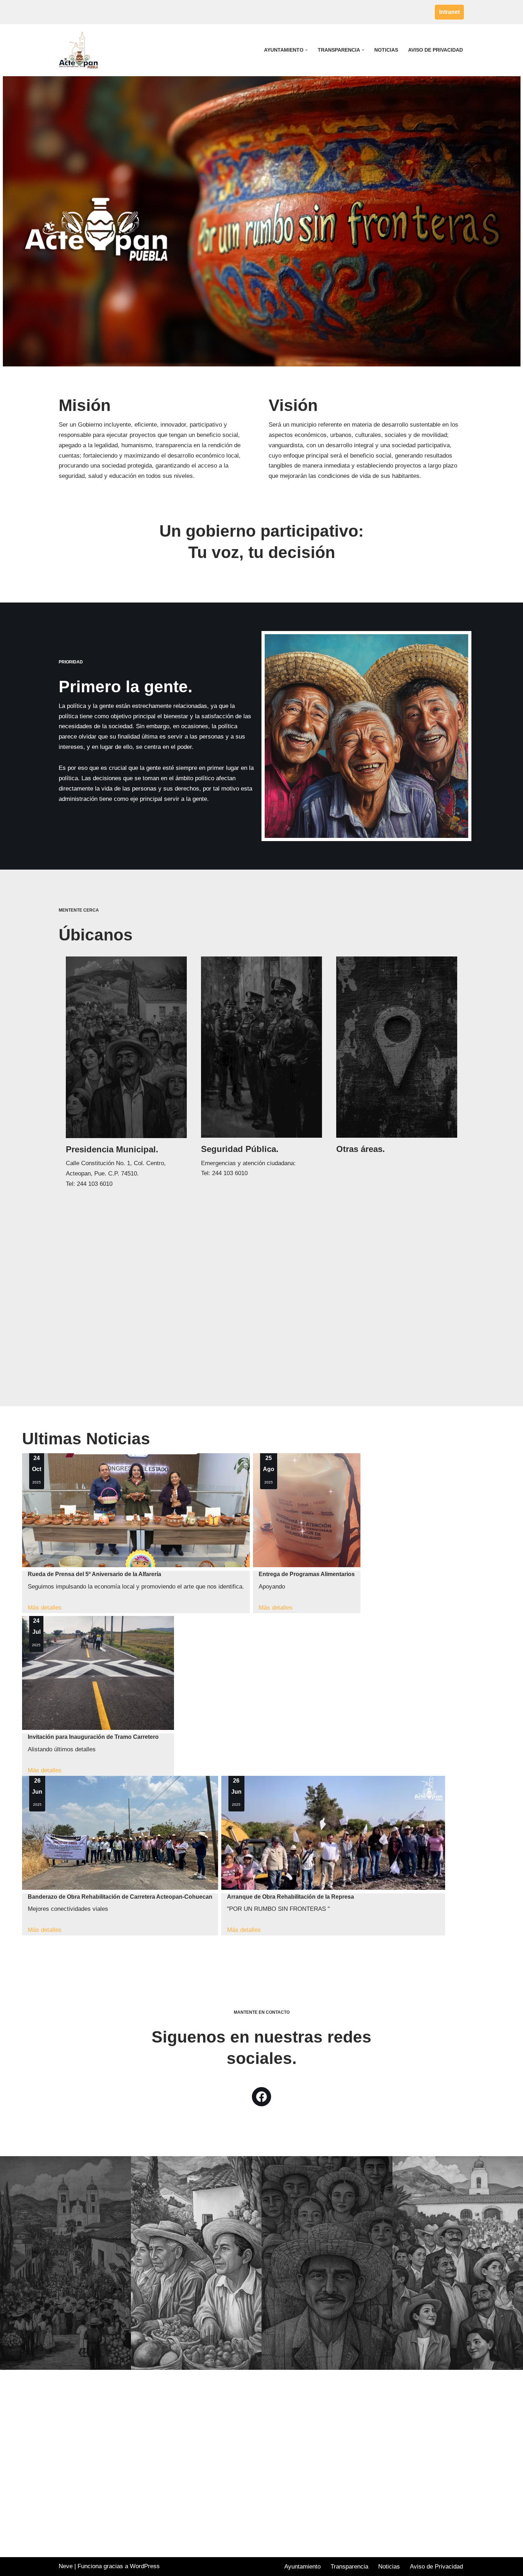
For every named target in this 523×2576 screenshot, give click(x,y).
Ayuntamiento (302, 2567)
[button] (307, 50)
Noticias (386, 50)
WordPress (145, 2566)
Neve (66, 2566)
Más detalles (45, 1608)
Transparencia (349, 2567)
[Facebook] (261, 2097)
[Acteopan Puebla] (80, 50)
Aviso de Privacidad (435, 50)
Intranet (449, 12)
